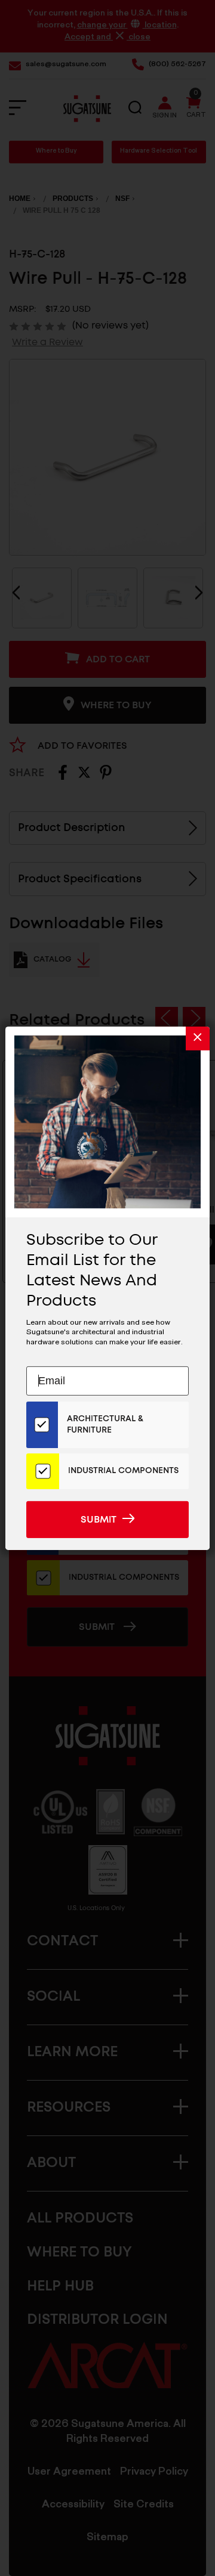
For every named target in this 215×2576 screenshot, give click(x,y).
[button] (198, 1038)
